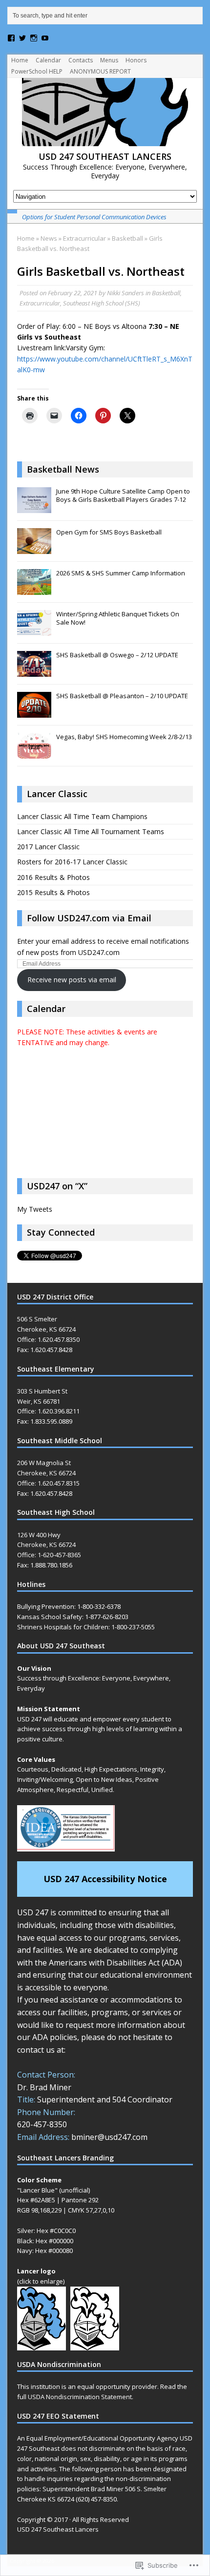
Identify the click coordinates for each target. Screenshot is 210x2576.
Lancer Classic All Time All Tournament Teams (91, 831)
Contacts (81, 60)
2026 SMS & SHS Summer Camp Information (121, 573)
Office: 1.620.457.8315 (48, 1483)
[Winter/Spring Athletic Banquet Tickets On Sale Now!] (34, 631)
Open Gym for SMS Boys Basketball (109, 532)
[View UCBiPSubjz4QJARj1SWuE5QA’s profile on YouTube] (45, 38)
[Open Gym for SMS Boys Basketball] (34, 549)
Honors (136, 60)
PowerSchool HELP (37, 71)
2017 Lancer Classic (48, 847)
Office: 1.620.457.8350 (48, 1339)
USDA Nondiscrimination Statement (80, 2397)
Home (20, 60)
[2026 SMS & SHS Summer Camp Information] (34, 590)
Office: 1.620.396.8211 (48, 1411)
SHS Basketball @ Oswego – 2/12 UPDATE (117, 655)
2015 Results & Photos (53, 892)
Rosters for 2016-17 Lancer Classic (72, 862)
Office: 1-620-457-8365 (49, 1555)
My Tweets (35, 1209)
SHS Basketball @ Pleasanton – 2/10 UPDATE (122, 696)
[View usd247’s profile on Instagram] (34, 38)
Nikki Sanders (126, 293)
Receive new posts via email (72, 980)
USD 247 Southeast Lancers (58, 2529)
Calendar (48, 60)
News (49, 238)
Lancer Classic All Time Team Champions (82, 816)
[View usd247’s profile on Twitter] (22, 38)
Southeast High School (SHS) (102, 303)
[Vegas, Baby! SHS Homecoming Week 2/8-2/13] (34, 754)
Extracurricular (84, 238)
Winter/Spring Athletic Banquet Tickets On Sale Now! (118, 618)
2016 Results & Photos (53, 877)
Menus (109, 60)
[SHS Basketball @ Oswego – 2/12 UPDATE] (34, 672)
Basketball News (63, 469)
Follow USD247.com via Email (89, 918)
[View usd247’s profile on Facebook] (11, 38)
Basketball (166, 293)
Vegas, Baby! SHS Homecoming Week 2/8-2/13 (124, 737)
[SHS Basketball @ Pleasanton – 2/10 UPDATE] (34, 713)
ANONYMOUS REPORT (100, 71)
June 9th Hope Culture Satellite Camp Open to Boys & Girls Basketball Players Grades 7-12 (123, 495)
